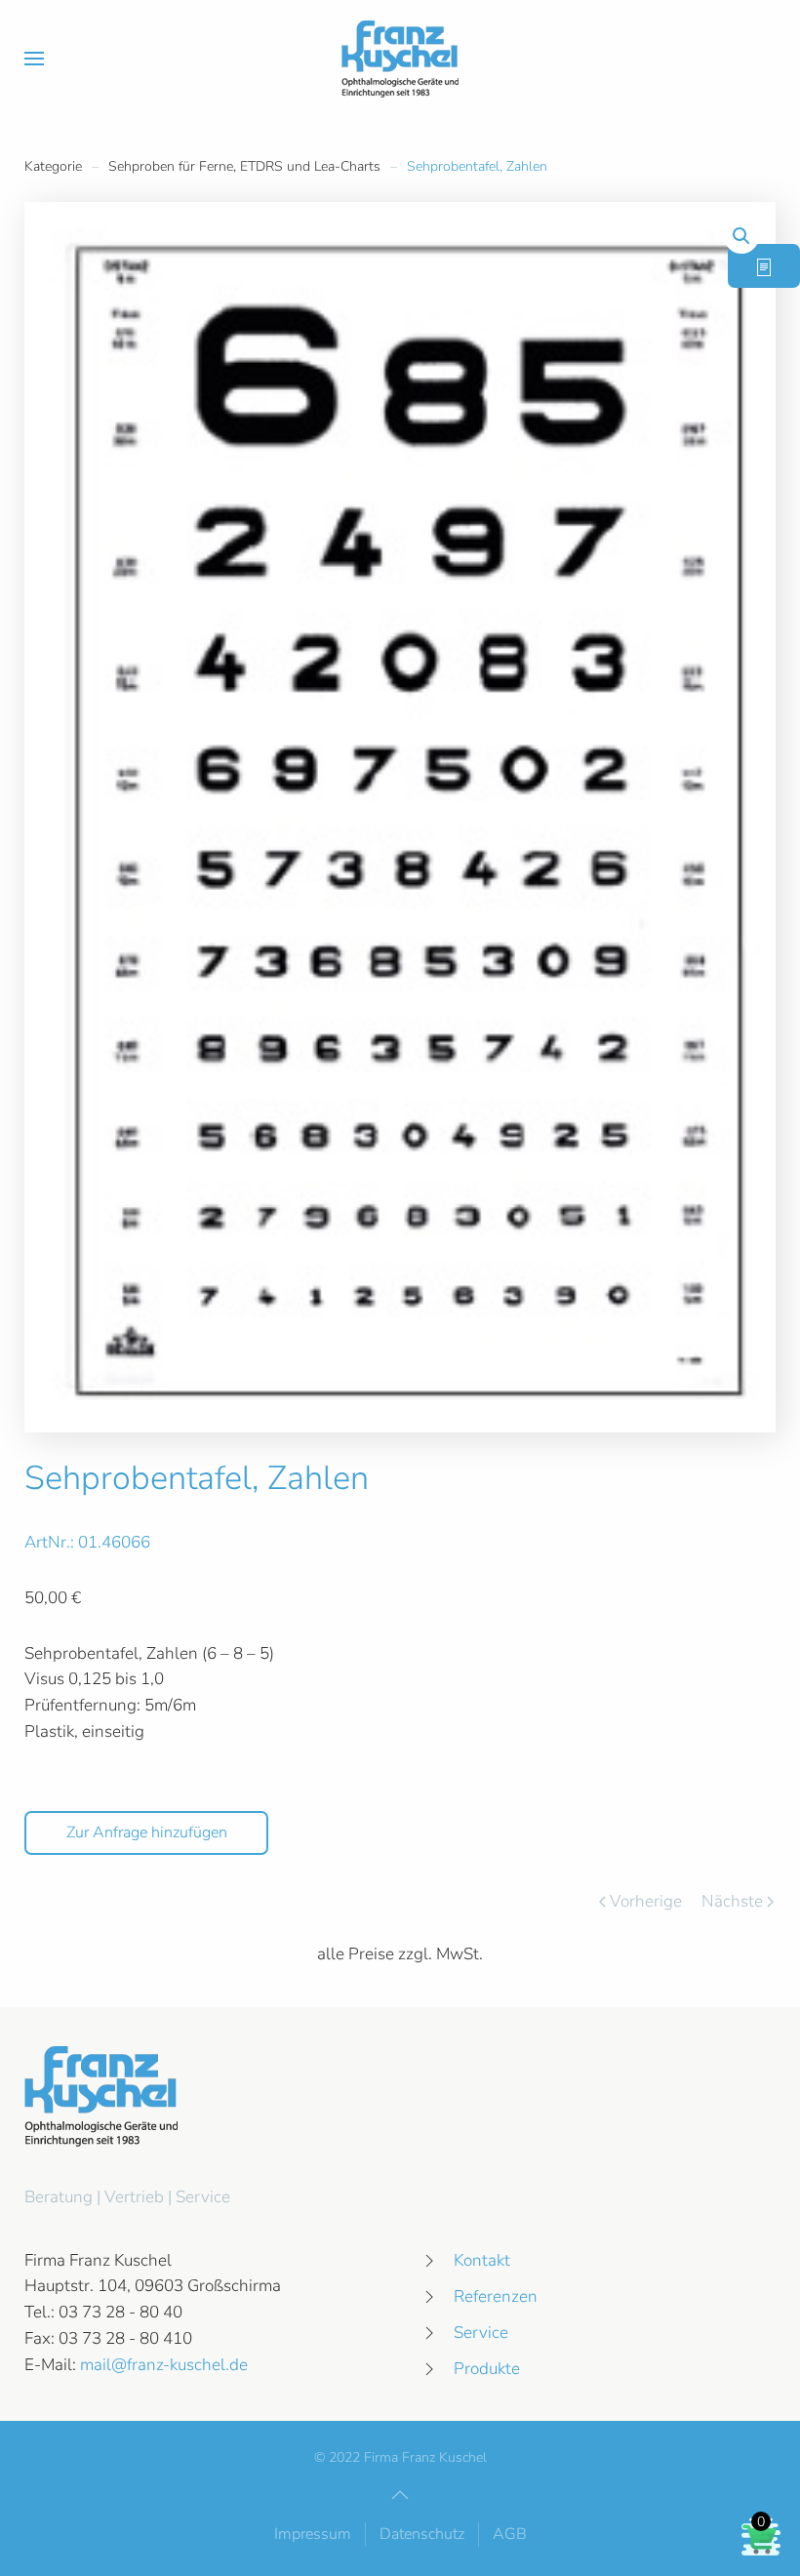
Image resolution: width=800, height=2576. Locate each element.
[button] (34, 59)
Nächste (732, 1901)
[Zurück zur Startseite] (400, 59)
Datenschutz (422, 2534)
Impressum (313, 2534)
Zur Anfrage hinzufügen (147, 1832)
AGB (510, 2534)
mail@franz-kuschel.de (164, 2365)
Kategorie (53, 166)
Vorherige (646, 1901)
